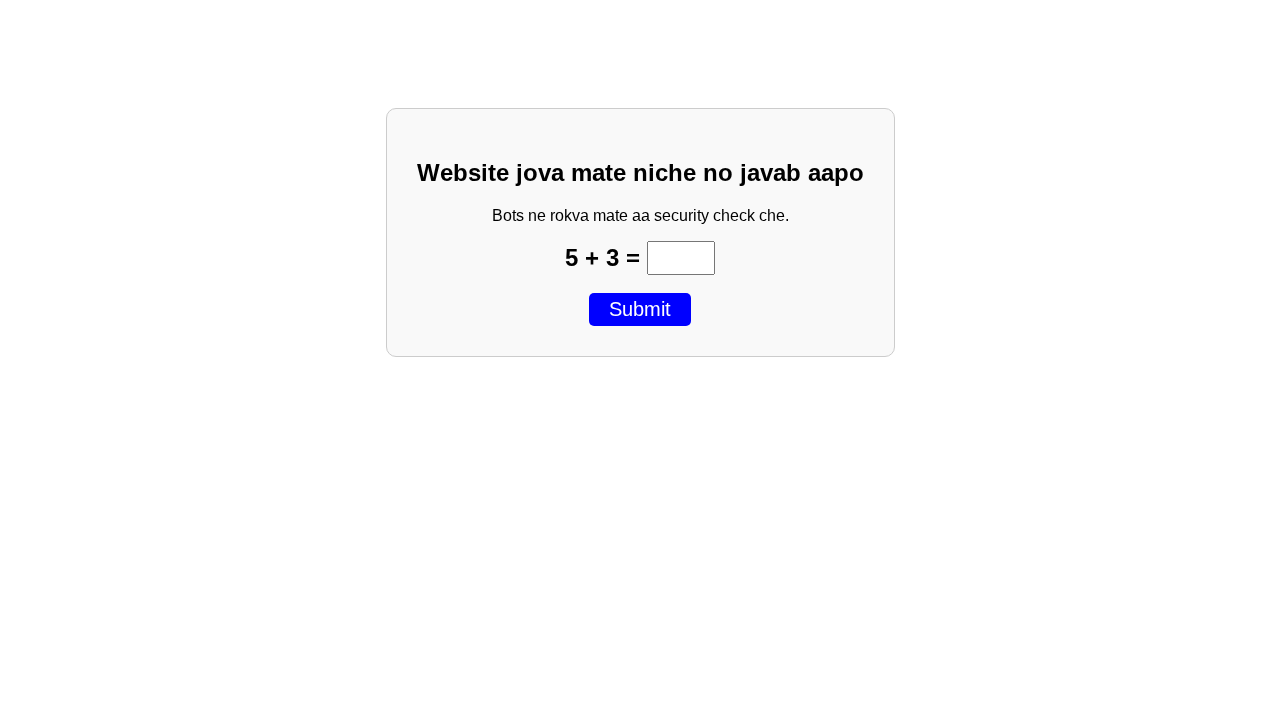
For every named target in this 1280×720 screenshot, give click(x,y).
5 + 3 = (606, 257)
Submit (640, 309)
